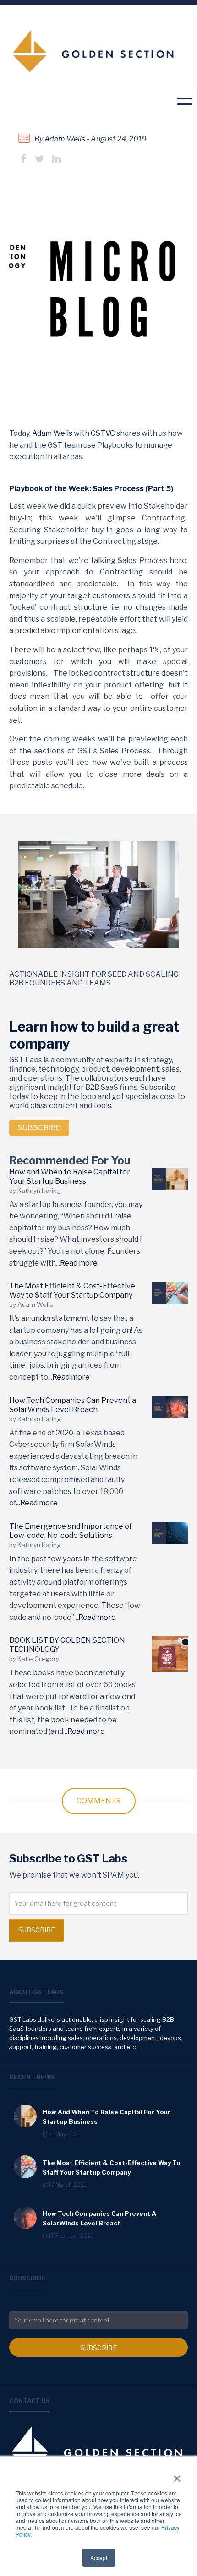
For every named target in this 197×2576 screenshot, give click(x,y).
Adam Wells (65, 139)
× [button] (177, 2475)
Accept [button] (99, 2557)
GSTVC (103, 433)
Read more (79, 1263)
